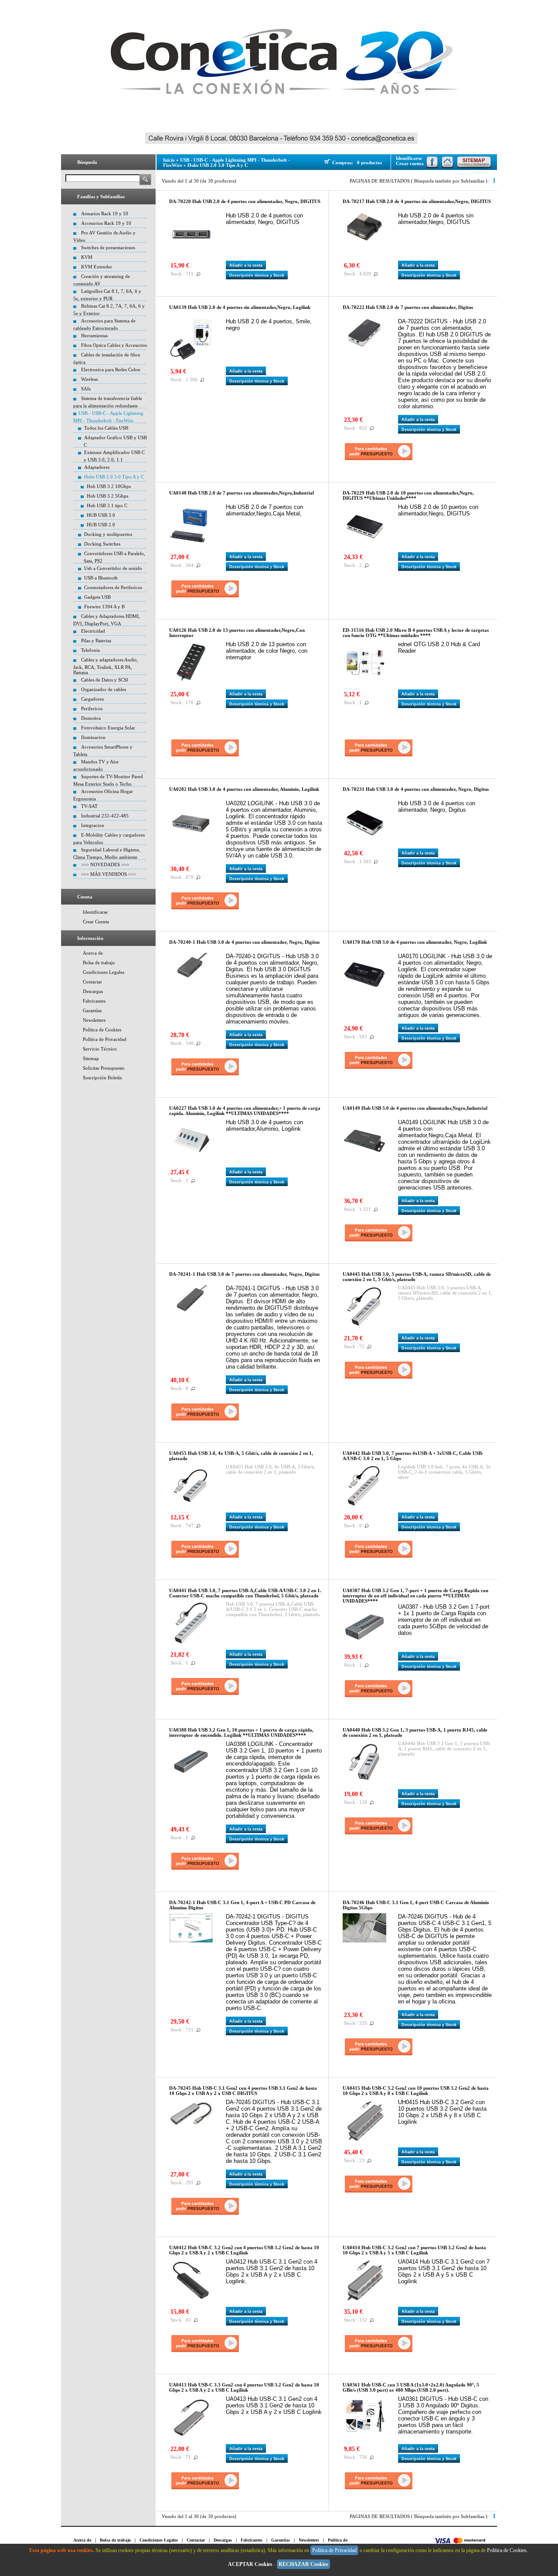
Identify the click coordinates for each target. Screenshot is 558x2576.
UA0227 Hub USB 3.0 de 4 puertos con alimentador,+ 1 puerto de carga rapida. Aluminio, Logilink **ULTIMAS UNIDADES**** (245, 1111)
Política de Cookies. (508, 2550)
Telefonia (90, 650)
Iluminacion (93, 737)
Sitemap (91, 1058)
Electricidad (93, 631)
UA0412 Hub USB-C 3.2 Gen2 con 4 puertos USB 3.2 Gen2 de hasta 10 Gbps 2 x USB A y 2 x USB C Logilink (244, 2250)
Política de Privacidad (105, 1039)
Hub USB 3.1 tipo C (107, 505)
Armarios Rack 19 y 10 (105, 214)
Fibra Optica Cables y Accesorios (114, 345)
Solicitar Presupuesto (104, 1068)
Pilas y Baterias (96, 641)
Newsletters (94, 1020)
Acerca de (93, 953)
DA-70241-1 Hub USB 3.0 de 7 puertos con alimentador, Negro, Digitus (244, 1274)
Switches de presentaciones (108, 247)
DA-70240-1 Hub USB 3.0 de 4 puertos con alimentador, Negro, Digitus (244, 942)
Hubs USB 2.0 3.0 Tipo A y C (114, 477)
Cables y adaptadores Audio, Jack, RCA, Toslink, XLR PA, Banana (106, 666)
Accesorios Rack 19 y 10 (106, 223)
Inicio (169, 160)
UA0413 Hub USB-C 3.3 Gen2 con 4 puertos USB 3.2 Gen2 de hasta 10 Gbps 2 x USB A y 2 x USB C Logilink (244, 2387)
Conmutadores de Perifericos (113, 587)
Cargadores (92, 699)
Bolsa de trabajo (99, 963)
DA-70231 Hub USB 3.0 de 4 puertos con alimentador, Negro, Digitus (416, 789)
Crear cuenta (410, 163)
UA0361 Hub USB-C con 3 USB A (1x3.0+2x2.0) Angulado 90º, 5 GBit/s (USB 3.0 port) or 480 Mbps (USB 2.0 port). (411, 2387)
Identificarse (95, 912)
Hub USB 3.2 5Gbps (107, 496)
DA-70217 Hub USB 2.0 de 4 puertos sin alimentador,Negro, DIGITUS (417, 201)
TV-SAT (89, 806)
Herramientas (94, 336)
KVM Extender (97, 267)
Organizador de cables (104, 689)
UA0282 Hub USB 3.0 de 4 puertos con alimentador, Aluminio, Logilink (244, 789)
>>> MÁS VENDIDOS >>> (109, 874)
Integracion (93, 825)
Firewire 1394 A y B (104, 607)
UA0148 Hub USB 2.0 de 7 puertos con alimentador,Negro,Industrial (242, 493)
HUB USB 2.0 (101, 525)
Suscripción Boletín (102, 1078)
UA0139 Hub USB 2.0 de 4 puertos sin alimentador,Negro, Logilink (240, 307)
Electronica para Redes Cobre (111, 369)
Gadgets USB (97, 597)
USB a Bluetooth (101, 578)
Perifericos (92, 708)
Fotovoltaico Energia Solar (108, 728)
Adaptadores (97, 467)
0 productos (369, 163)
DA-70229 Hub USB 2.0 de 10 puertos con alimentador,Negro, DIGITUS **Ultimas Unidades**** (408, 495)
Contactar (92, 982)
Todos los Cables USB (106, 428)
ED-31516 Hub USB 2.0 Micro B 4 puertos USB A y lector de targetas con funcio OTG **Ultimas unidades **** (416, 633)
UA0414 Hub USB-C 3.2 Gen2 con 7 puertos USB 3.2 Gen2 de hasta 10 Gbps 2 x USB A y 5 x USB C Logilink (414, 2250)
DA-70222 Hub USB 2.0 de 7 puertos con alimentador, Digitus (408, 307)
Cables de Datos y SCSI (105, 680)
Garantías (92, 1010)
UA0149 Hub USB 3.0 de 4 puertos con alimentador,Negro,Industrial (415, 1108)
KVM (87, 257)
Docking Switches (102, 544)
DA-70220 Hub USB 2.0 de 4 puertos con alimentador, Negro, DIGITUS (245, 201)
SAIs (86, 389)
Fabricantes (94, 1001)
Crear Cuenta (96, 922)
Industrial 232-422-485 (105, 816)
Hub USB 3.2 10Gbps (109, 486)
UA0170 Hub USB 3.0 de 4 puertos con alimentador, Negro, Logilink (415, 942)
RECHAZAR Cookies (303, 2564)
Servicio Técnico (100, 1049)
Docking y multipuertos (108, 534)
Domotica (91, 718)
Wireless (89, 379)
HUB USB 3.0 (101, 515)
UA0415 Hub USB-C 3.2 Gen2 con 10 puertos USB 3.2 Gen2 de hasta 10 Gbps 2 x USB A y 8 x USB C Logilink (416, 2091)
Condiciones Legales (104, 972)
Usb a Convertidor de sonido (113, 568)
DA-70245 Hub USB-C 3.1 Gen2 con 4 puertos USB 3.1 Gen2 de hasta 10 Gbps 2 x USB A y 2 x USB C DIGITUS (243, 2091)
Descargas (93, 991)
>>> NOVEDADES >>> (105, 864)
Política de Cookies (102, 1030)
